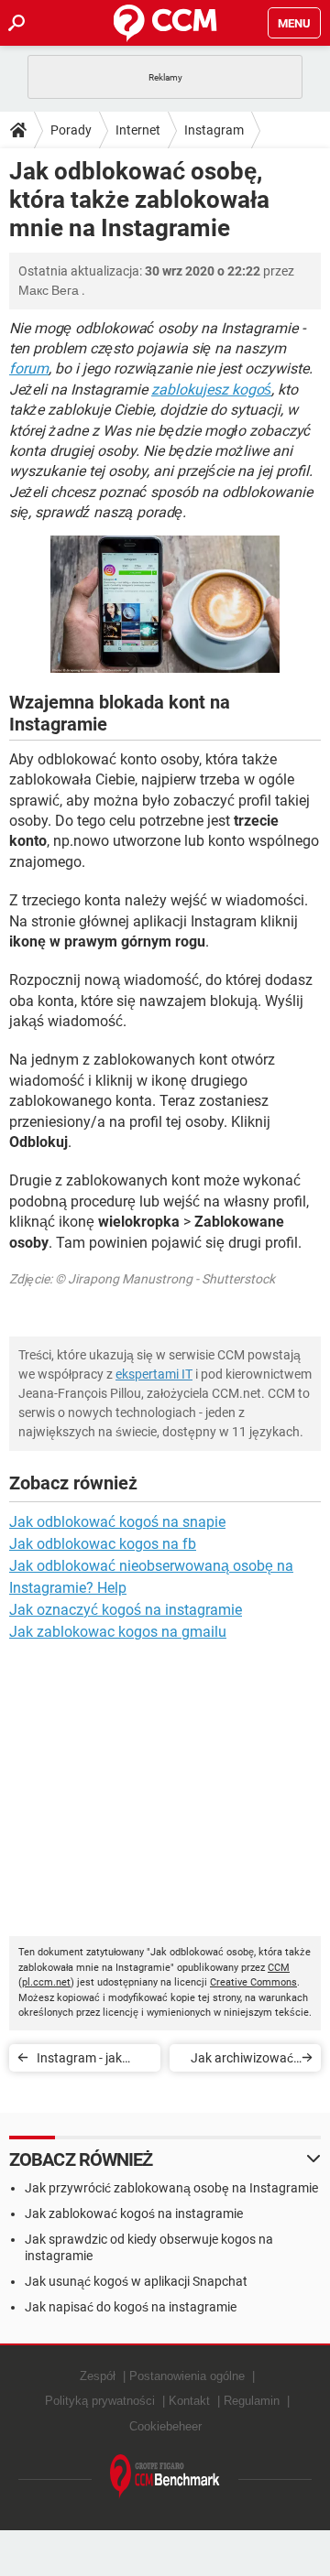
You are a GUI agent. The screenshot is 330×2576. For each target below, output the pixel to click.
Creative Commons (253, 1982)
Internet (138, 130)
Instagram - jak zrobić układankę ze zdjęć (93, 2061)
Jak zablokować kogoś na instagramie (134, 2213)
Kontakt (189, 2401)
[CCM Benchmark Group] (165, 2477)
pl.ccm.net (46, 1982)
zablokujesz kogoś (211, 390)
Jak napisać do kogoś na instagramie (131, 2307)
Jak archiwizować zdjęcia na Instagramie (242, 2061)
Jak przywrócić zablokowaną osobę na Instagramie (171, 2188)
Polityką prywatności (100, 2401)
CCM (279, 1968)
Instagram (214, 130)
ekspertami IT (154, 1374)
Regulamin (252, 2401)
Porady (71, 130)
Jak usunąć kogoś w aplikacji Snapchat (136, 2281)
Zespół (98, 2376)
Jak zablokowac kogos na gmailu (118, 1632)
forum (29, 368)
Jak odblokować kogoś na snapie (117, 1522)
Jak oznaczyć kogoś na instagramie (126, 1610)
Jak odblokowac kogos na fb (103, 1544)
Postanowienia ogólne (187, 2376)
